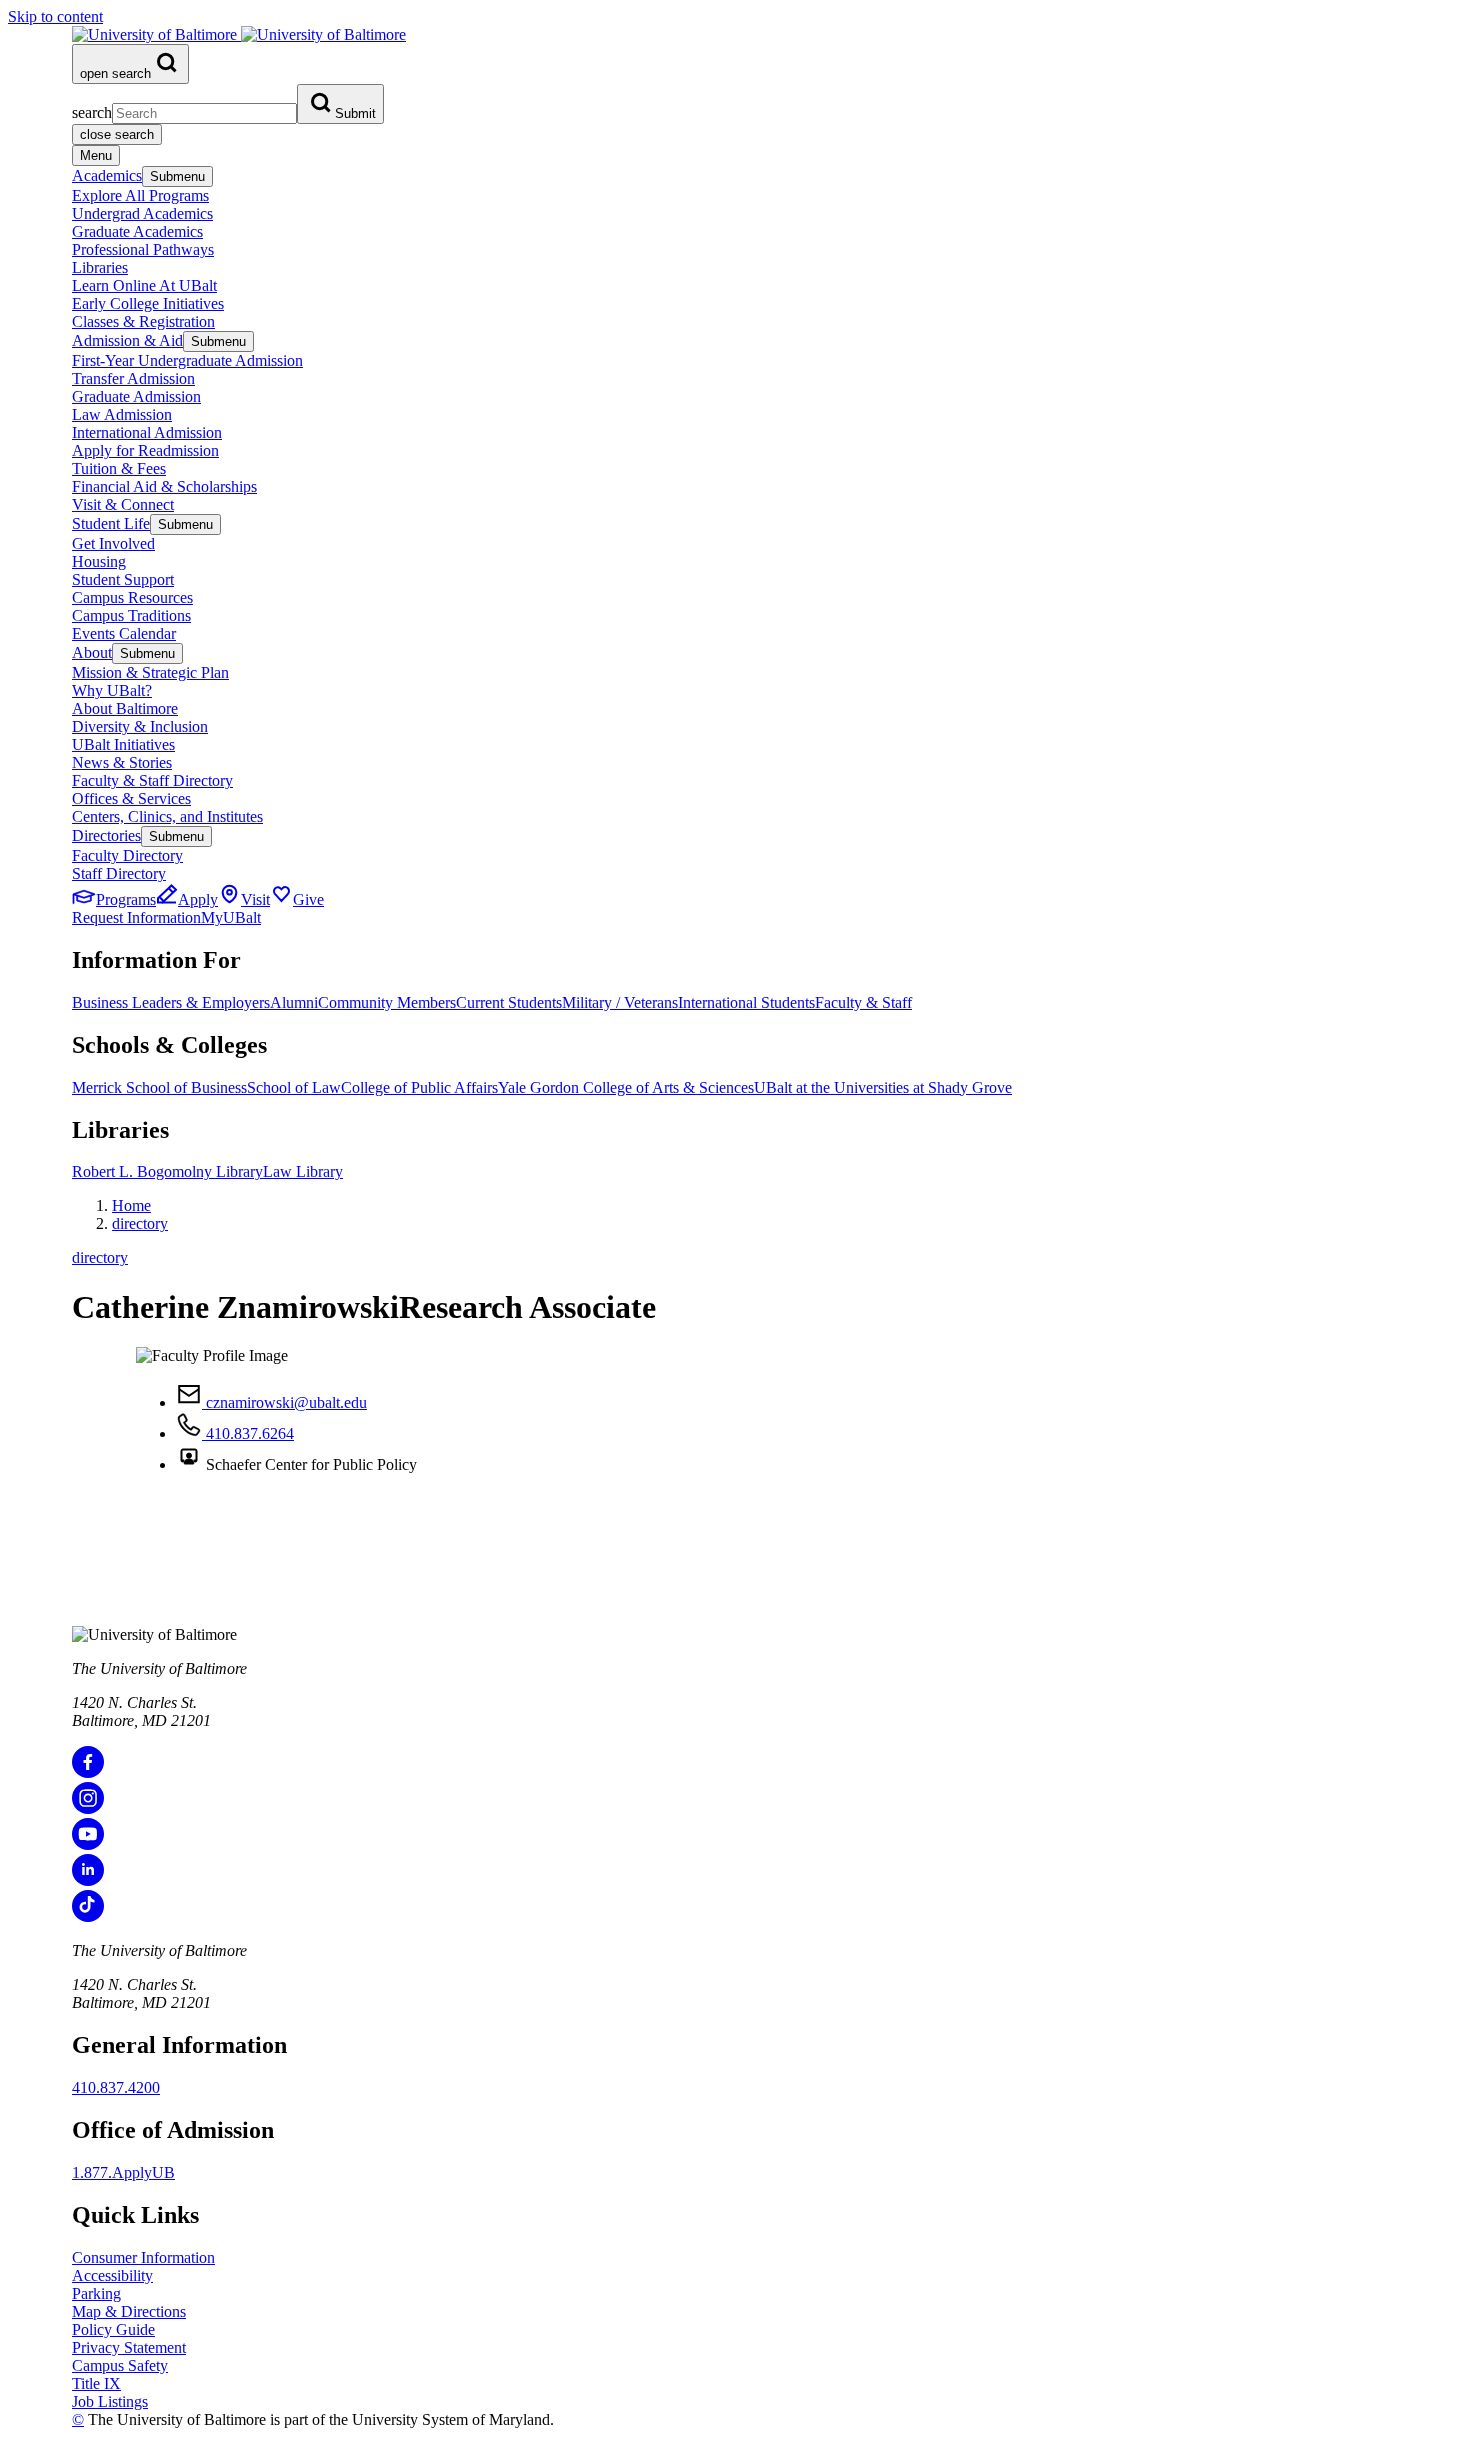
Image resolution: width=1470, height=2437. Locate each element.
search (92, 112)
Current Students (509, 1002)
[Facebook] (88, 1772)
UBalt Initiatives (123, 744)
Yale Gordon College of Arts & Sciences (626, 1087)
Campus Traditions (131, 615)
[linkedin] (88, 1880)
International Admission (147, 432)
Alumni (294, 1002)
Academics (107, 175)
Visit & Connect (123, 504)
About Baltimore (125, 708)
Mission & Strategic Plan (150, 672)
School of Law (294, 1087)
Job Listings (110, 2401)
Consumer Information (143, 2257)
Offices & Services (131, 798)
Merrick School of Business (159, 1087)
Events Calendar (124, 633)
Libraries (100, 267)
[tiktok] (88, 1916)
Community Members (387, 1002)
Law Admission (122, 414)
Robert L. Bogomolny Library (167, 1171)
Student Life (111, 523)
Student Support (123, 579)
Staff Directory (119, 873)
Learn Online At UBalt (144, 285)
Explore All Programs (140, 195)
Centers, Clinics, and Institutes (167, 816)
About (92, 652)
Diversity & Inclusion (140, 726)
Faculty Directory (127, 855)
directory (140, 1223)
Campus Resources (132, 597)
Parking (96, 2293)
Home (131, 1205)
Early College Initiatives (148, 303)
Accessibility (112, 2275)
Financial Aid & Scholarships (164, 486)
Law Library (303, 1171)
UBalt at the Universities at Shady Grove (883, 1087)
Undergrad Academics (142, 213)
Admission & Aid (127, 340)
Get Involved (113, 543)
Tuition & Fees (119, 468)
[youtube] (88, 1844)
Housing (99, 561)
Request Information (136, 917)
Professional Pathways (143, 249)
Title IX (96, 2383)
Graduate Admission (136, 396)
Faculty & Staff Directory (152, 780)
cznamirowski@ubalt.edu (284, 1402)
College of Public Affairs (419, 1087)
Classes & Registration (143, 321)
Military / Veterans (620, 1002)
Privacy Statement (129, 2347)
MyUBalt (231, 917)
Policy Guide (113, 2329)
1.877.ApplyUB (123, 2172)
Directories (106, 835)
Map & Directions (129, 2311)
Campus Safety (120, 2365)
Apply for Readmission (145, 450)
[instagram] (88, 1808)
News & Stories (122, 762)
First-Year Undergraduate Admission (187, 360)
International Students (746, 1002)
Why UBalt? (112, 690)
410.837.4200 (116, 2087)
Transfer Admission (133, 378)
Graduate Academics (137, 231)
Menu (96, 155)
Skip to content (55, 16)
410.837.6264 (248, 1433)
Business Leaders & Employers (171, 1002)
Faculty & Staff (863, 1002)
